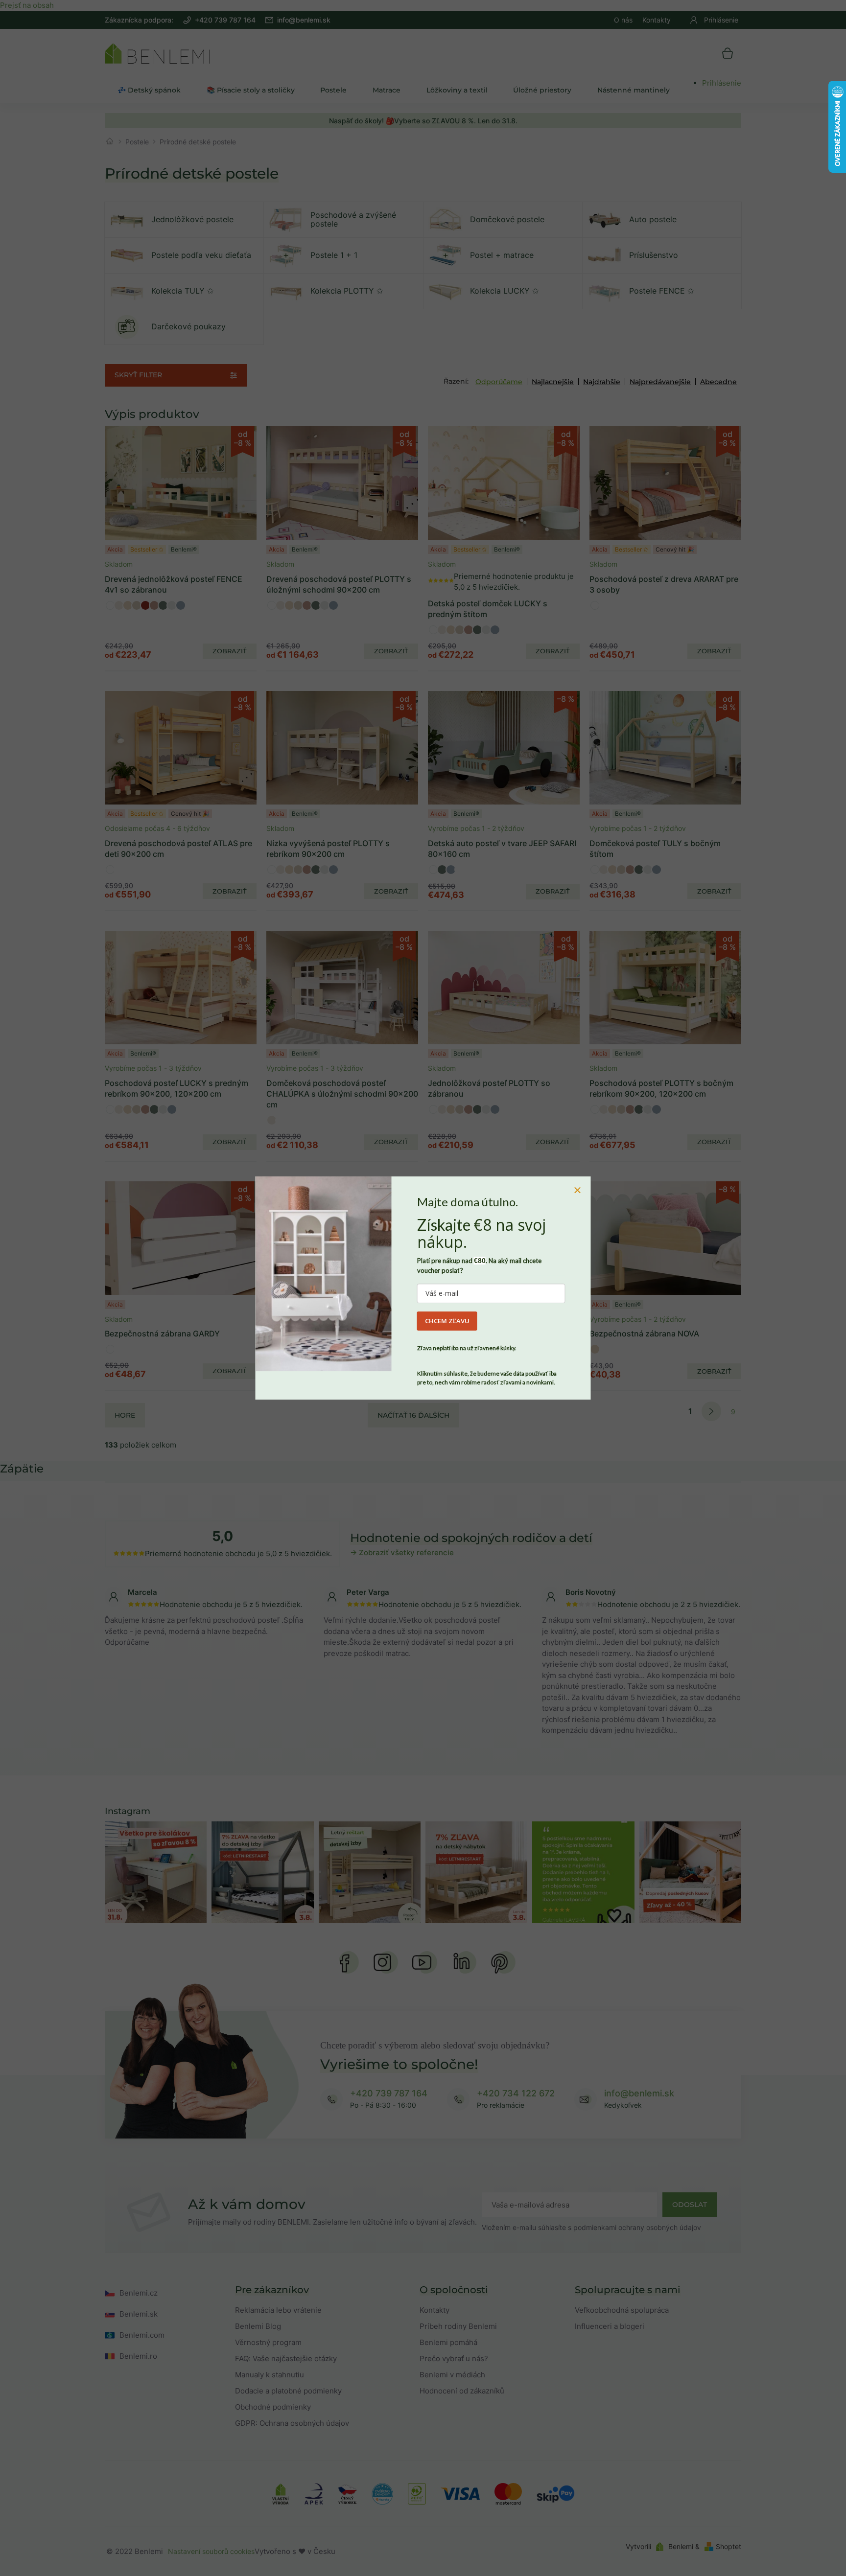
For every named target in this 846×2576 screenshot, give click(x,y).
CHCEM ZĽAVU (447, 1321)
